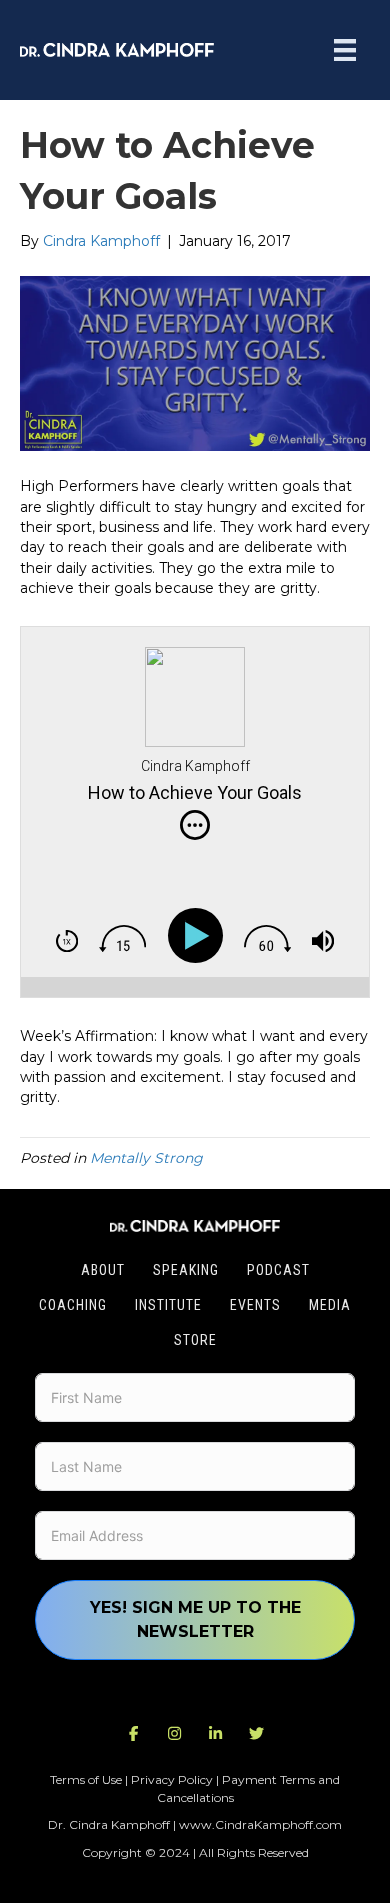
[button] (134, 1733)
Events (255, 1305)
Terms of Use (86, 1779)
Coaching (73, 1305)
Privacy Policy (172, 1779)
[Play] (199, 935)
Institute (168, 1305)
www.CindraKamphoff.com (260, 1824)
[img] (195, 825)
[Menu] (345, 50)
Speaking (186, 1270)
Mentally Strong (146, 1158)
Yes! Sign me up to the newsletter (195, 1619)
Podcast (278, 1270)
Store (195, 1340)
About (103, 1270)
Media (330, 1305)
